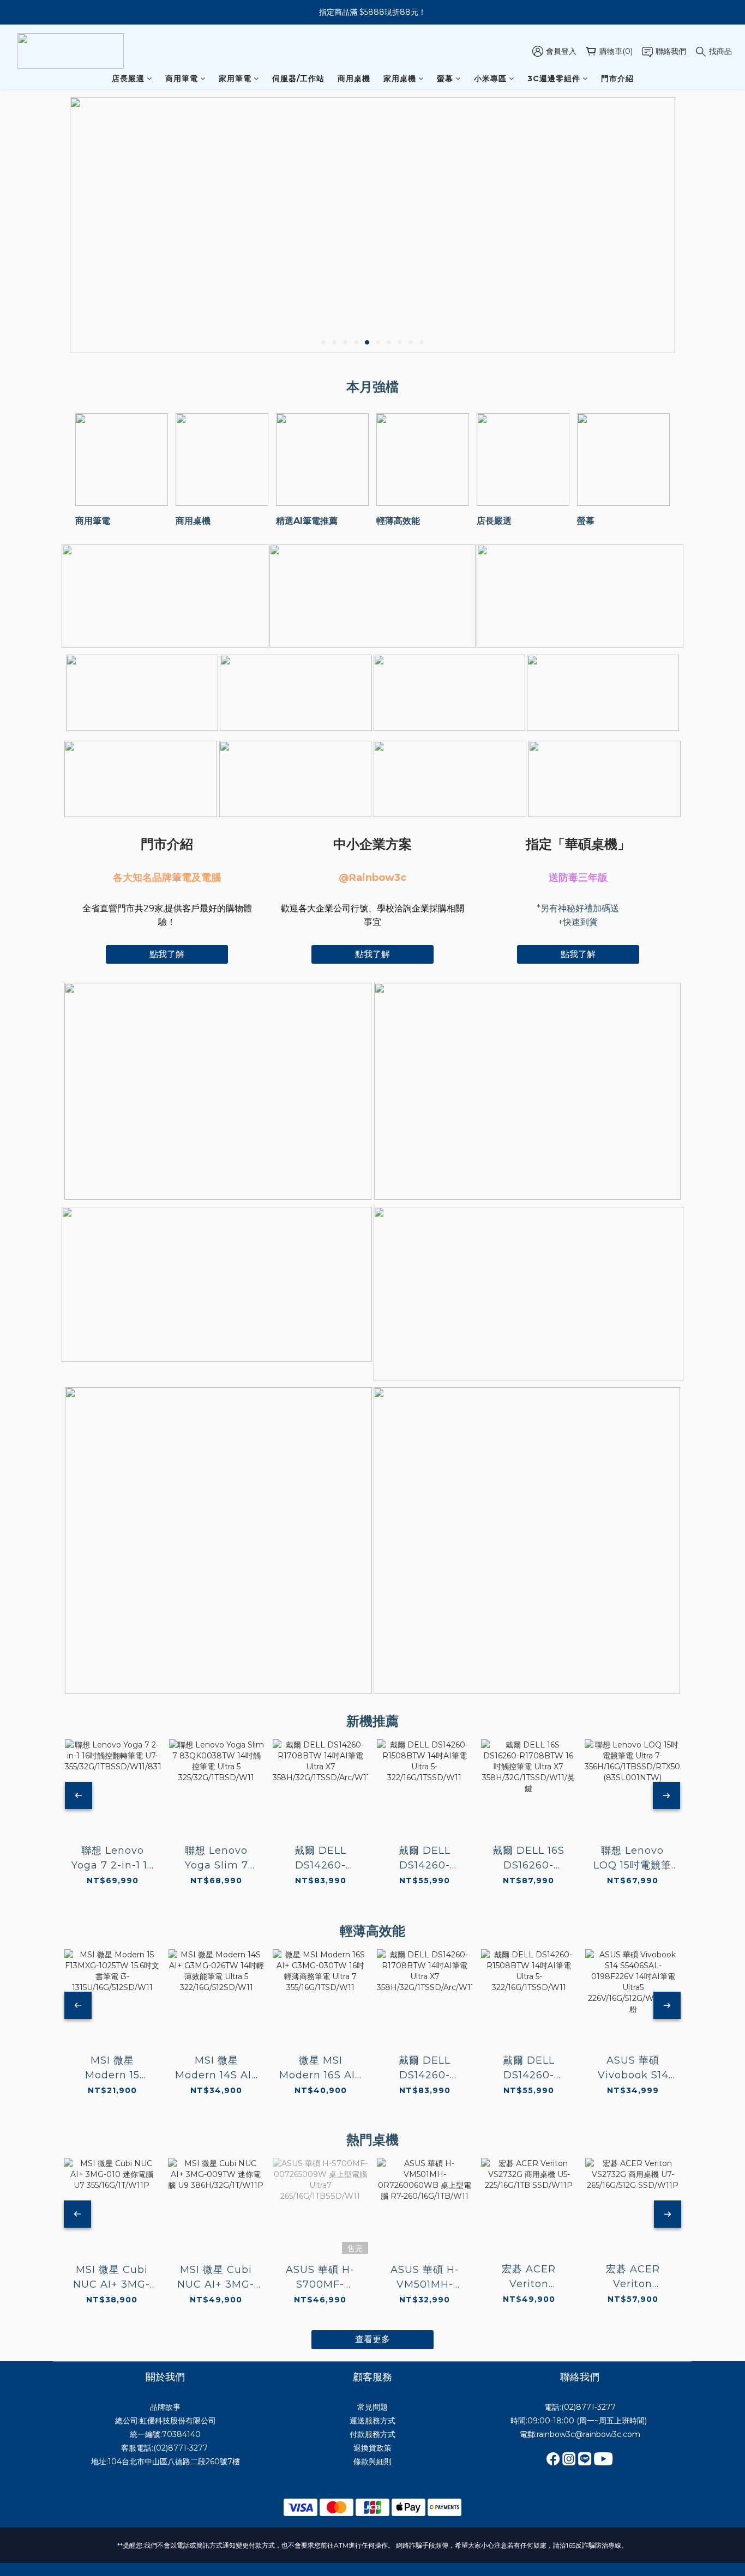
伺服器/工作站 (298, 78)
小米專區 (490, 78)
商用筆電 (182, 78)
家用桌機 (400, 78)
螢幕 (445, 78)
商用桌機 (354, 78)
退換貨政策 (372, 2448)
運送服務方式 (372, 2421)
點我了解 (167, 954)
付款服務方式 (372, 2434)
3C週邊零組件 (554, 78)
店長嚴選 (128, 78)
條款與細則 (372, 2462)
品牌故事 (165, 2407)
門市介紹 (617, 78)
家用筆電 (235, 78)
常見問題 (372, 2407)
